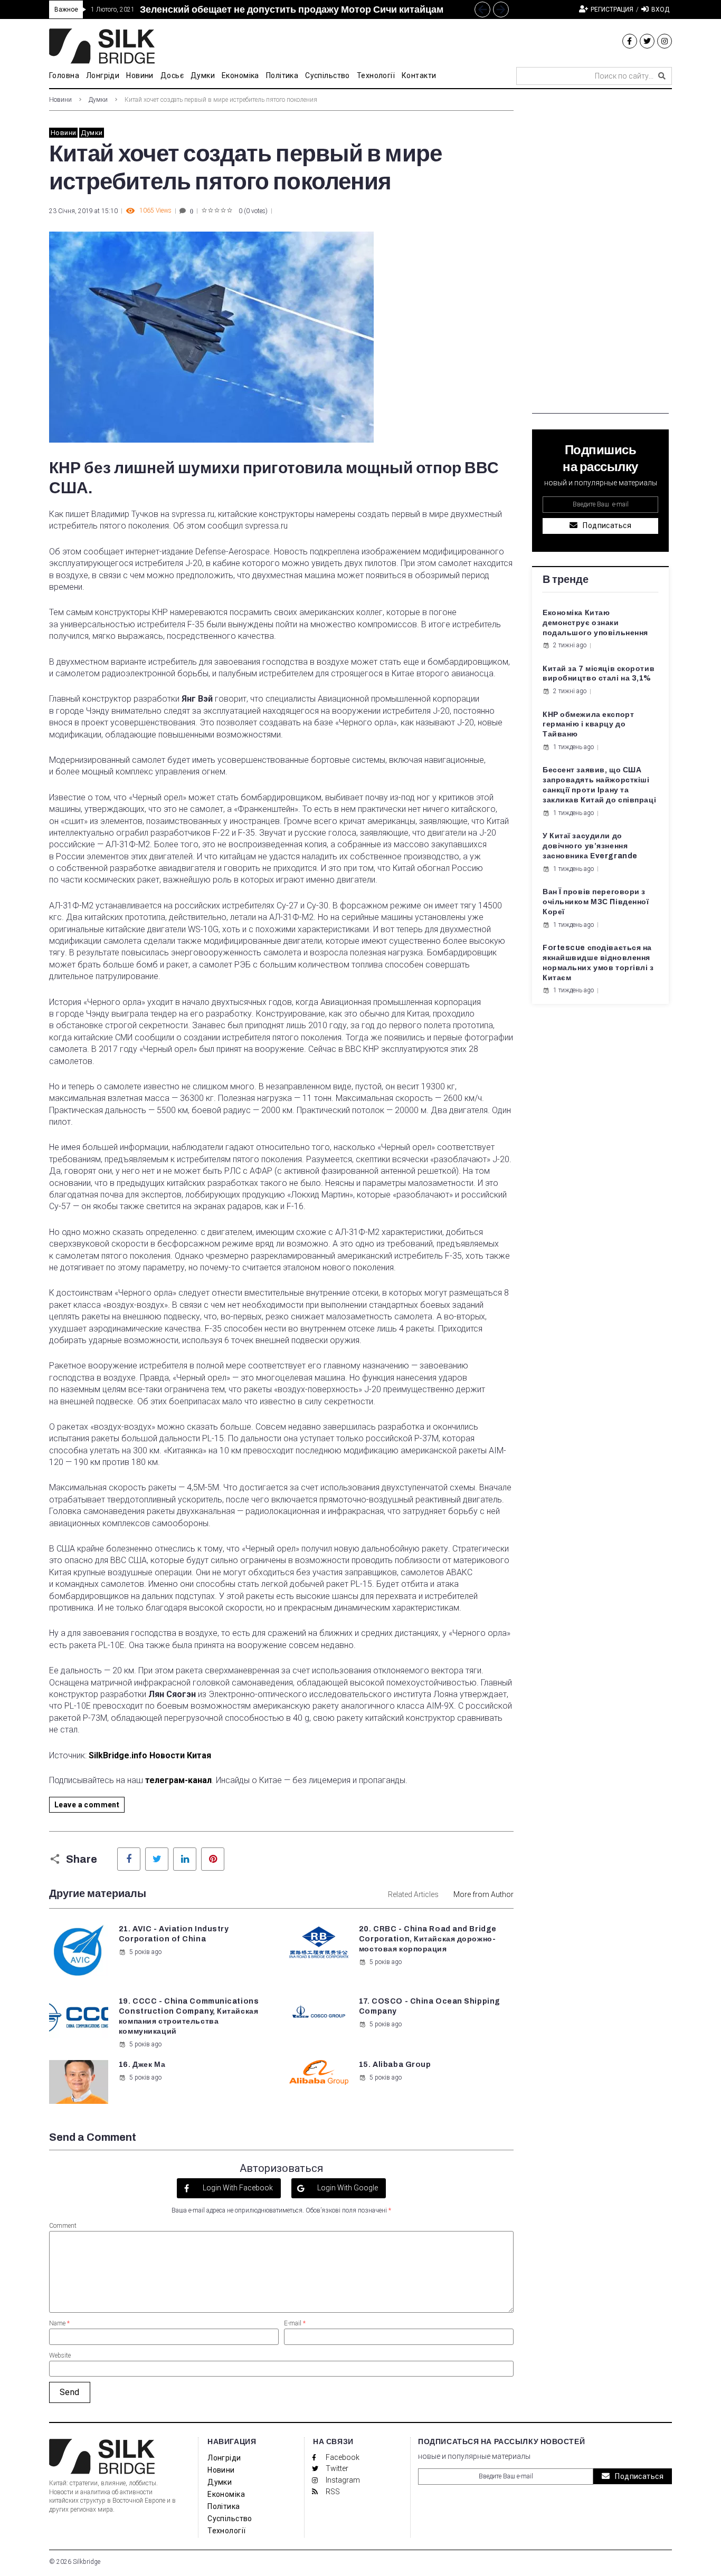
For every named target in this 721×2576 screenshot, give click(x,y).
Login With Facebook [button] (237, 2188)
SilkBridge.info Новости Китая (150, 1755)
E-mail (295, 2323)
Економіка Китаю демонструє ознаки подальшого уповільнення (595, 623)
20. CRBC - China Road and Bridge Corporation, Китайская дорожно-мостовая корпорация (428, 1939)
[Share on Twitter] (157, 1859)
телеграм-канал (178, 1780)
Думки (98, 100)
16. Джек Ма (142, 2065)
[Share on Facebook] (129, 1859)
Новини (60, 100)
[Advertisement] (600, 255)
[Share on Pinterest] (213, 1859)
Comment (63, 2226)
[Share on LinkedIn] (185, 1859)
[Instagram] (665, 41)
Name (59, 2323)
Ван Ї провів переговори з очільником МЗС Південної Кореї (596, 902)
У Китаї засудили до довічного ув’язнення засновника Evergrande (590, 846)
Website (60, 2355)
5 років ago (145, 1952)
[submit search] (662, 76)
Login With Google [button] (347, 2188)
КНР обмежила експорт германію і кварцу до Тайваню (588, 725)
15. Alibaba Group (395, 2065)
